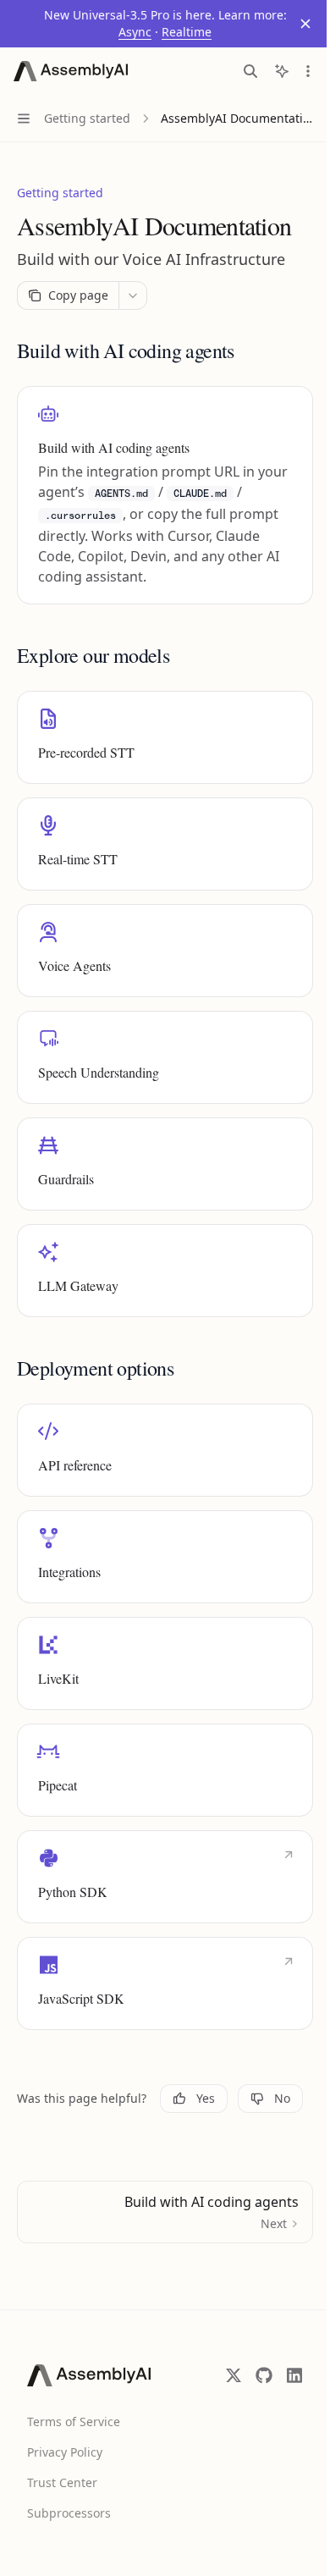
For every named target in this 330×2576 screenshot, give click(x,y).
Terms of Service (74, 2422)
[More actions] (295, 71)
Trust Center (62, 2482)
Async (129, 32)
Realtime (181, 32)
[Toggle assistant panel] (269, 71)
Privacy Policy (65, 2452)
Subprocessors (69, 2513)
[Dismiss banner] (293, 24)
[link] (165, 495)
